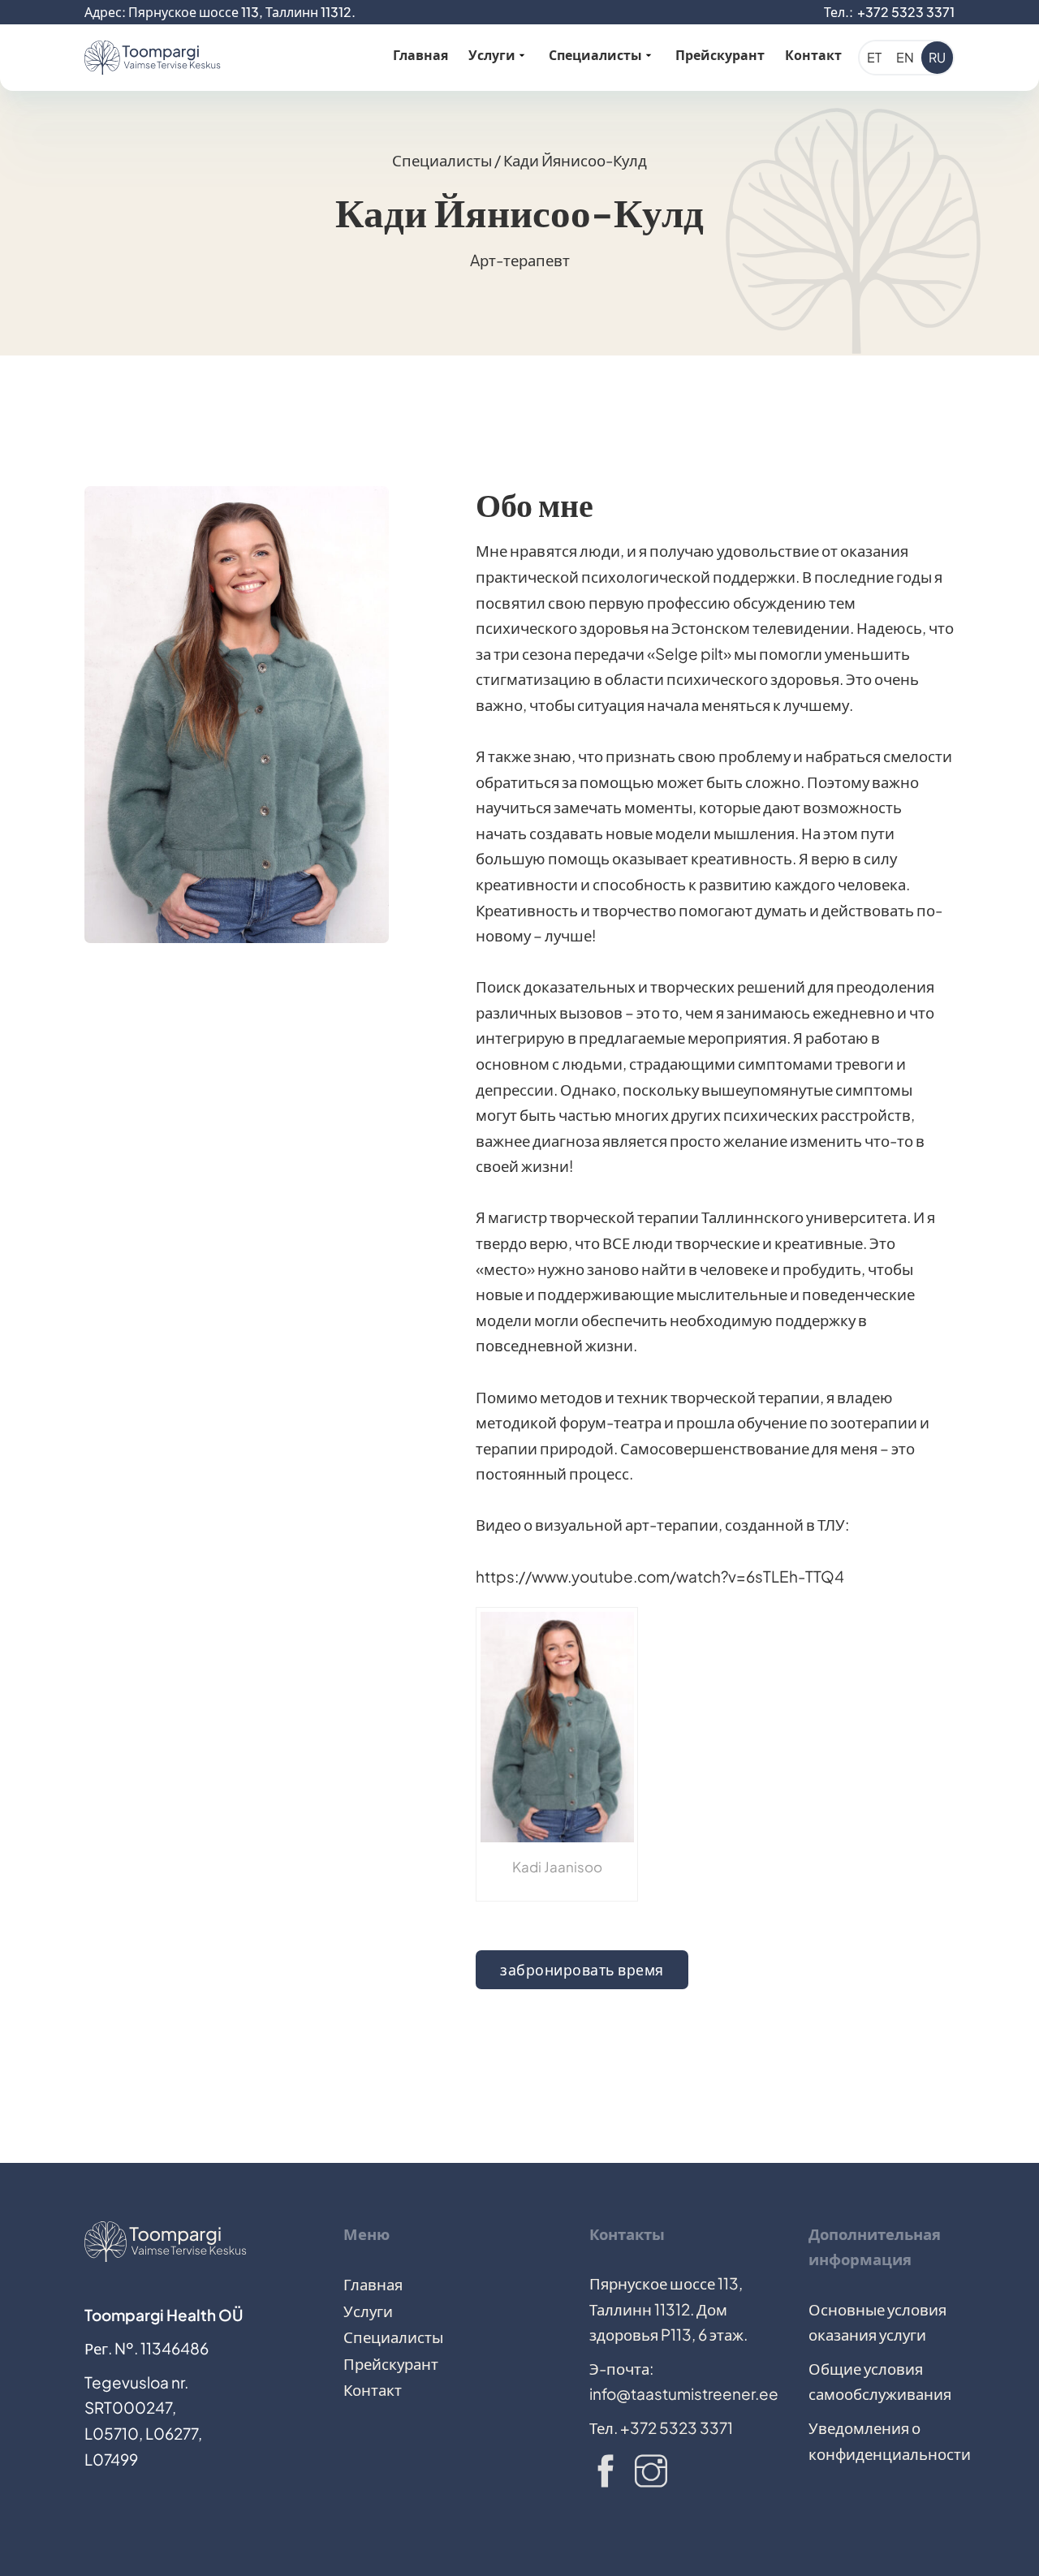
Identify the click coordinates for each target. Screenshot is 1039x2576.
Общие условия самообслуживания (880, 2382)
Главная (420, 55)
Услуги (492, 55)
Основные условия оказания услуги (877, 2322)
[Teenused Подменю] (522, 53)
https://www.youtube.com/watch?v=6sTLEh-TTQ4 (660, 1577)
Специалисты (595, 55)
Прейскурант (720, 55)
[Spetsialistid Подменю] (649, 53)
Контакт (813, 55)
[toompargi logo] (153, 58)
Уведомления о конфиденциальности (882, 2441)
